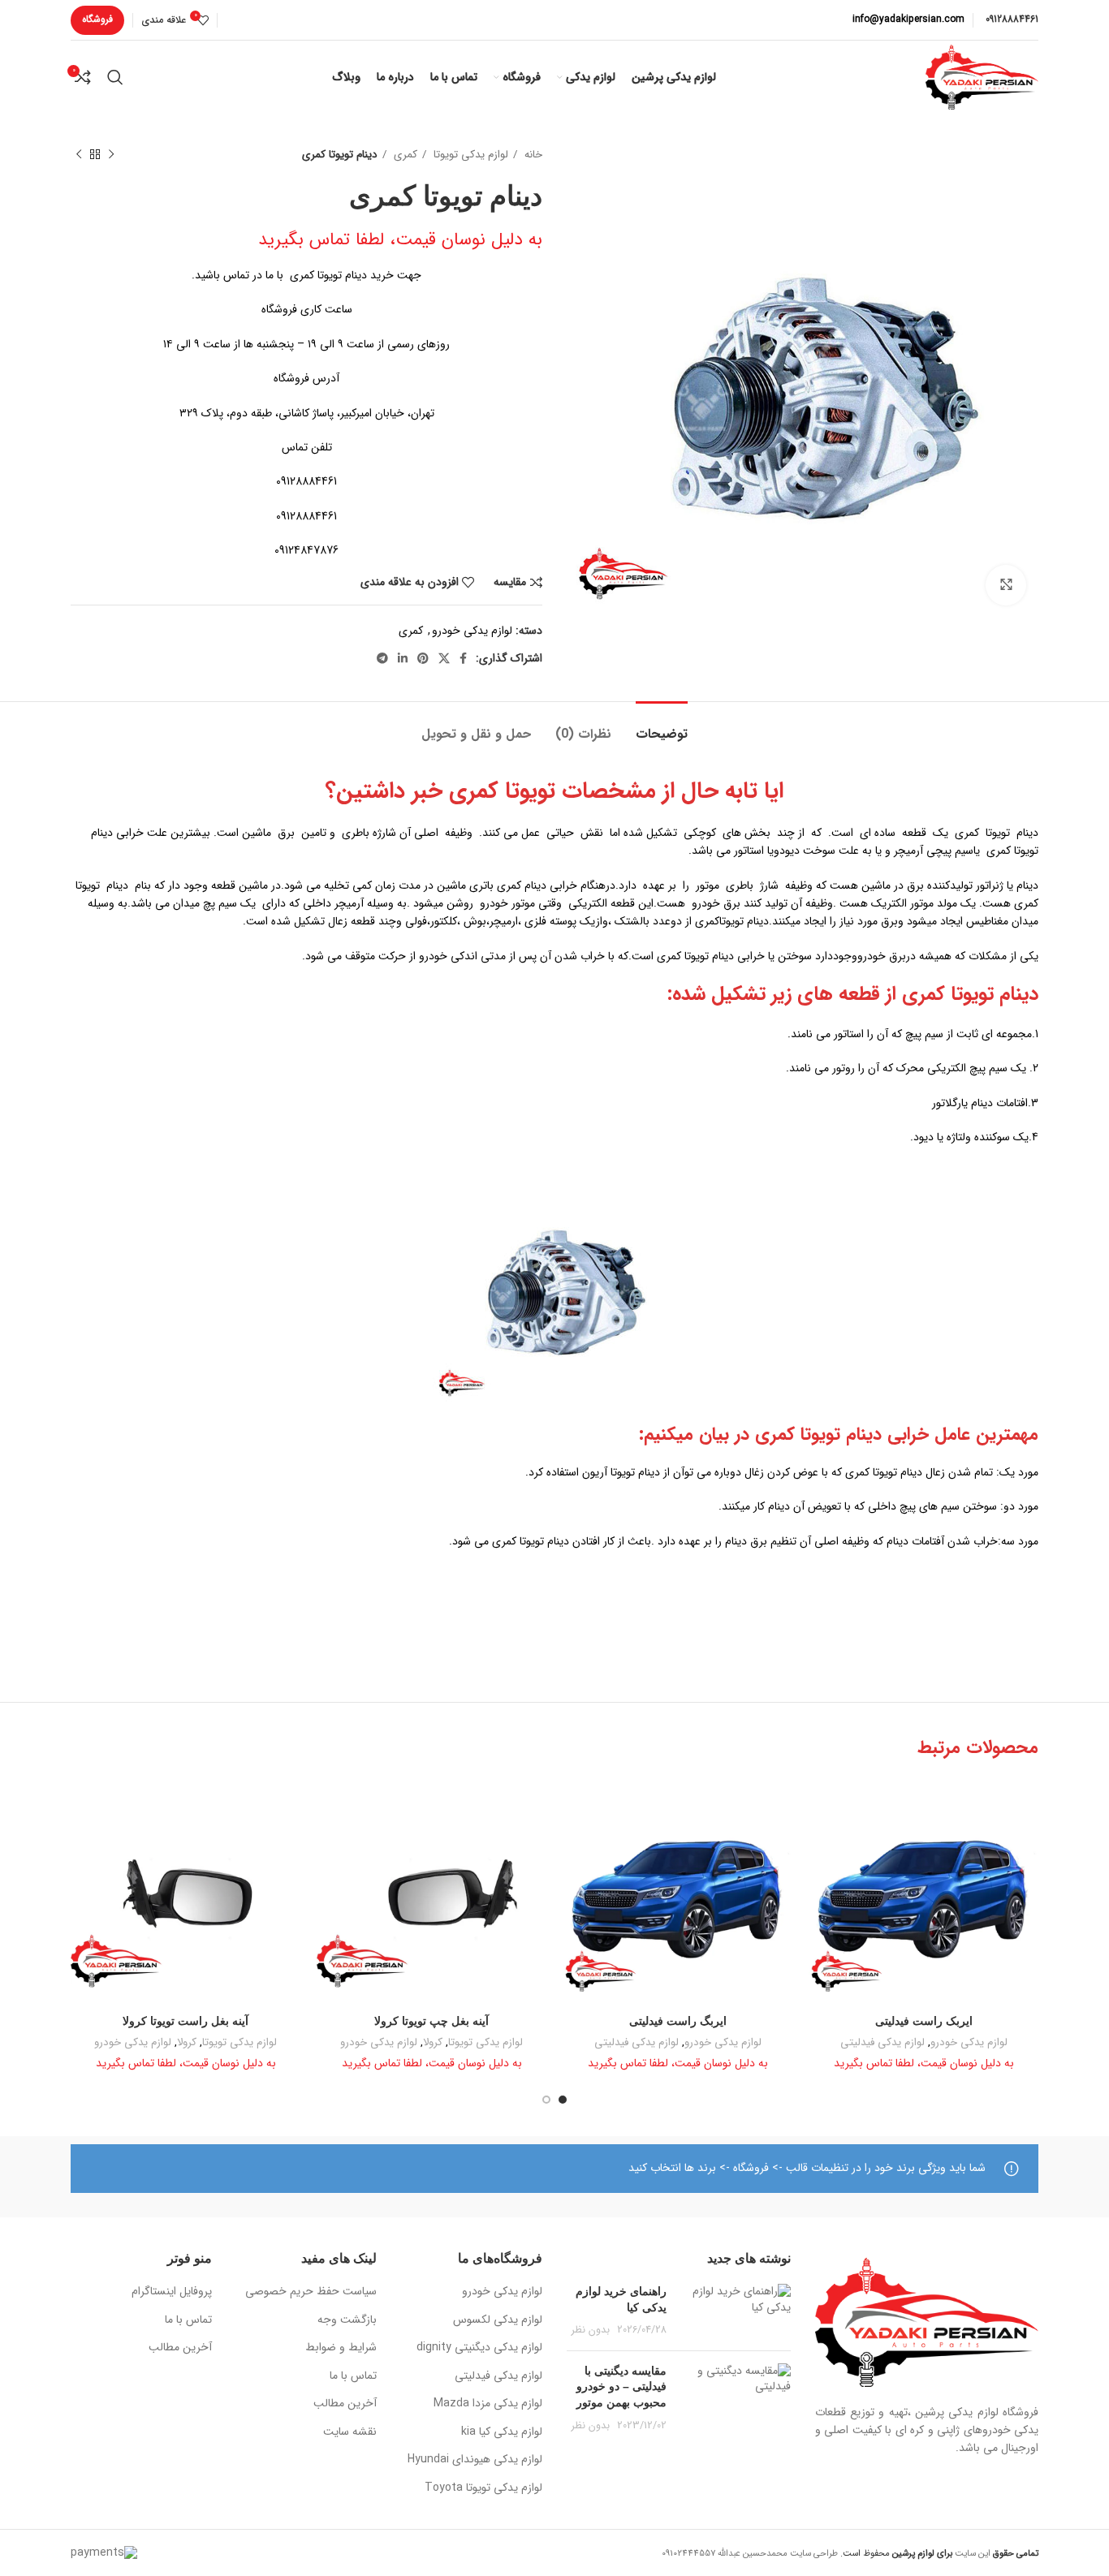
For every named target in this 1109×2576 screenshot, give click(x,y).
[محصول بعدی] (79, 155)
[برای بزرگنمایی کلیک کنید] (1006, 585)
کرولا (433, 2043)
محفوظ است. (895, 2553)
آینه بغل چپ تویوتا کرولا (432, 2021)
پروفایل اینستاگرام (172, 2292)
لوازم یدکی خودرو (472, 631)
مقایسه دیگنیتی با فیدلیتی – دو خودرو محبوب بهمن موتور (621, 2386)
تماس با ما (353, 2376)
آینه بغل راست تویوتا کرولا (186, 2021)
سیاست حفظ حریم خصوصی (311, 2292)
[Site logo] (982, 76)
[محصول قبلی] (111, 155)
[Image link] (927, 2321)
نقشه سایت (350, 2432)
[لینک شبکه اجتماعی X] (444, 658)
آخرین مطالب (345, 2404)
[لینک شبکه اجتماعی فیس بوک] (463, 658)
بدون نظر (591, 2330)
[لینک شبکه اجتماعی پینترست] (423, 658)
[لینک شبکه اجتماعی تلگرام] (382, 658)
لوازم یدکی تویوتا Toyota (483, 2488)
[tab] (662, 726)
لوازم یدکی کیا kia (502, 2432)
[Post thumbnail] (735, 2311)
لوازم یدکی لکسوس (498, 2320)
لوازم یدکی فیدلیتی (882, 2043)
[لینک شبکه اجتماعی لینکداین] (403, 658)
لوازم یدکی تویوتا (469, 155)
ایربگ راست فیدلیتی (678, 2021)
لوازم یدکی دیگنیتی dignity (479, 2348)
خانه (532, 155)
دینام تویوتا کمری (970, 994)
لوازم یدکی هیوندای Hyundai (475, 2460)
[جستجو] (115, 77)
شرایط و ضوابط (341, 2348)
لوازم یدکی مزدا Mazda (488, 2404)
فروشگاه (97, 19)
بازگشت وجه (347, 2320)
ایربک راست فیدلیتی (924, 2021)
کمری (404, 155)
